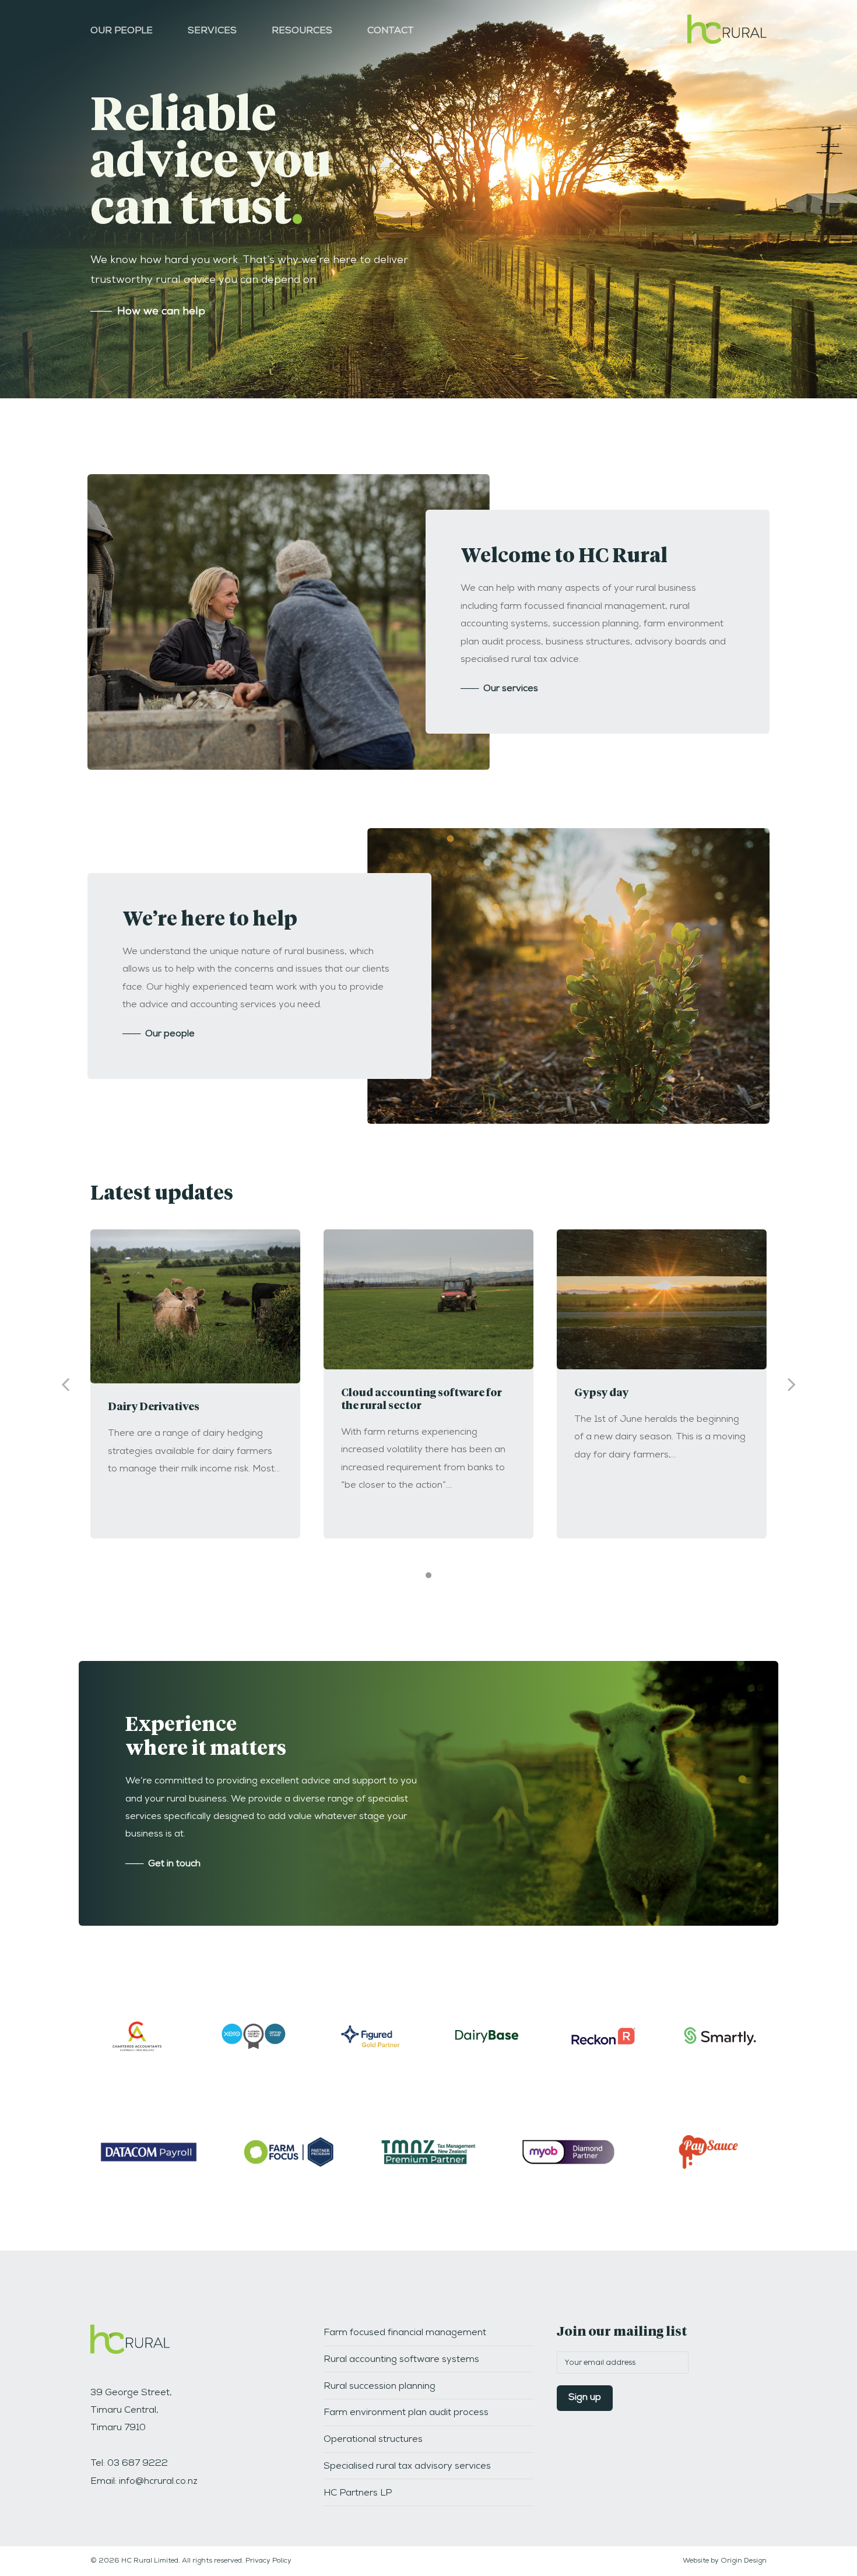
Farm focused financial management (405, 2333)
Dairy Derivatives (154, 1407)
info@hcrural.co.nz (158, 2482)
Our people (122, 31)
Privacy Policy (268, 2561)
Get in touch (163, 1864)
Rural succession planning (380, 2387)
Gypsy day (601, 1393)
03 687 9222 (138, 2464)
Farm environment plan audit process (406, 2413)
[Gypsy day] (662, 1299)
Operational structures (373, 2440)
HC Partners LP (358, 2494)
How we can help (148, 312)
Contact (391, 31)
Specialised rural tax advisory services (407, 2467)
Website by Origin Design (725, 2561)
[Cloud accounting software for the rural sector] (428, 1299)
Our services (499, 689)
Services (212, 31)
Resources (302, 31)
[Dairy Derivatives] (195, 1307)
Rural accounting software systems (401, 2360)
